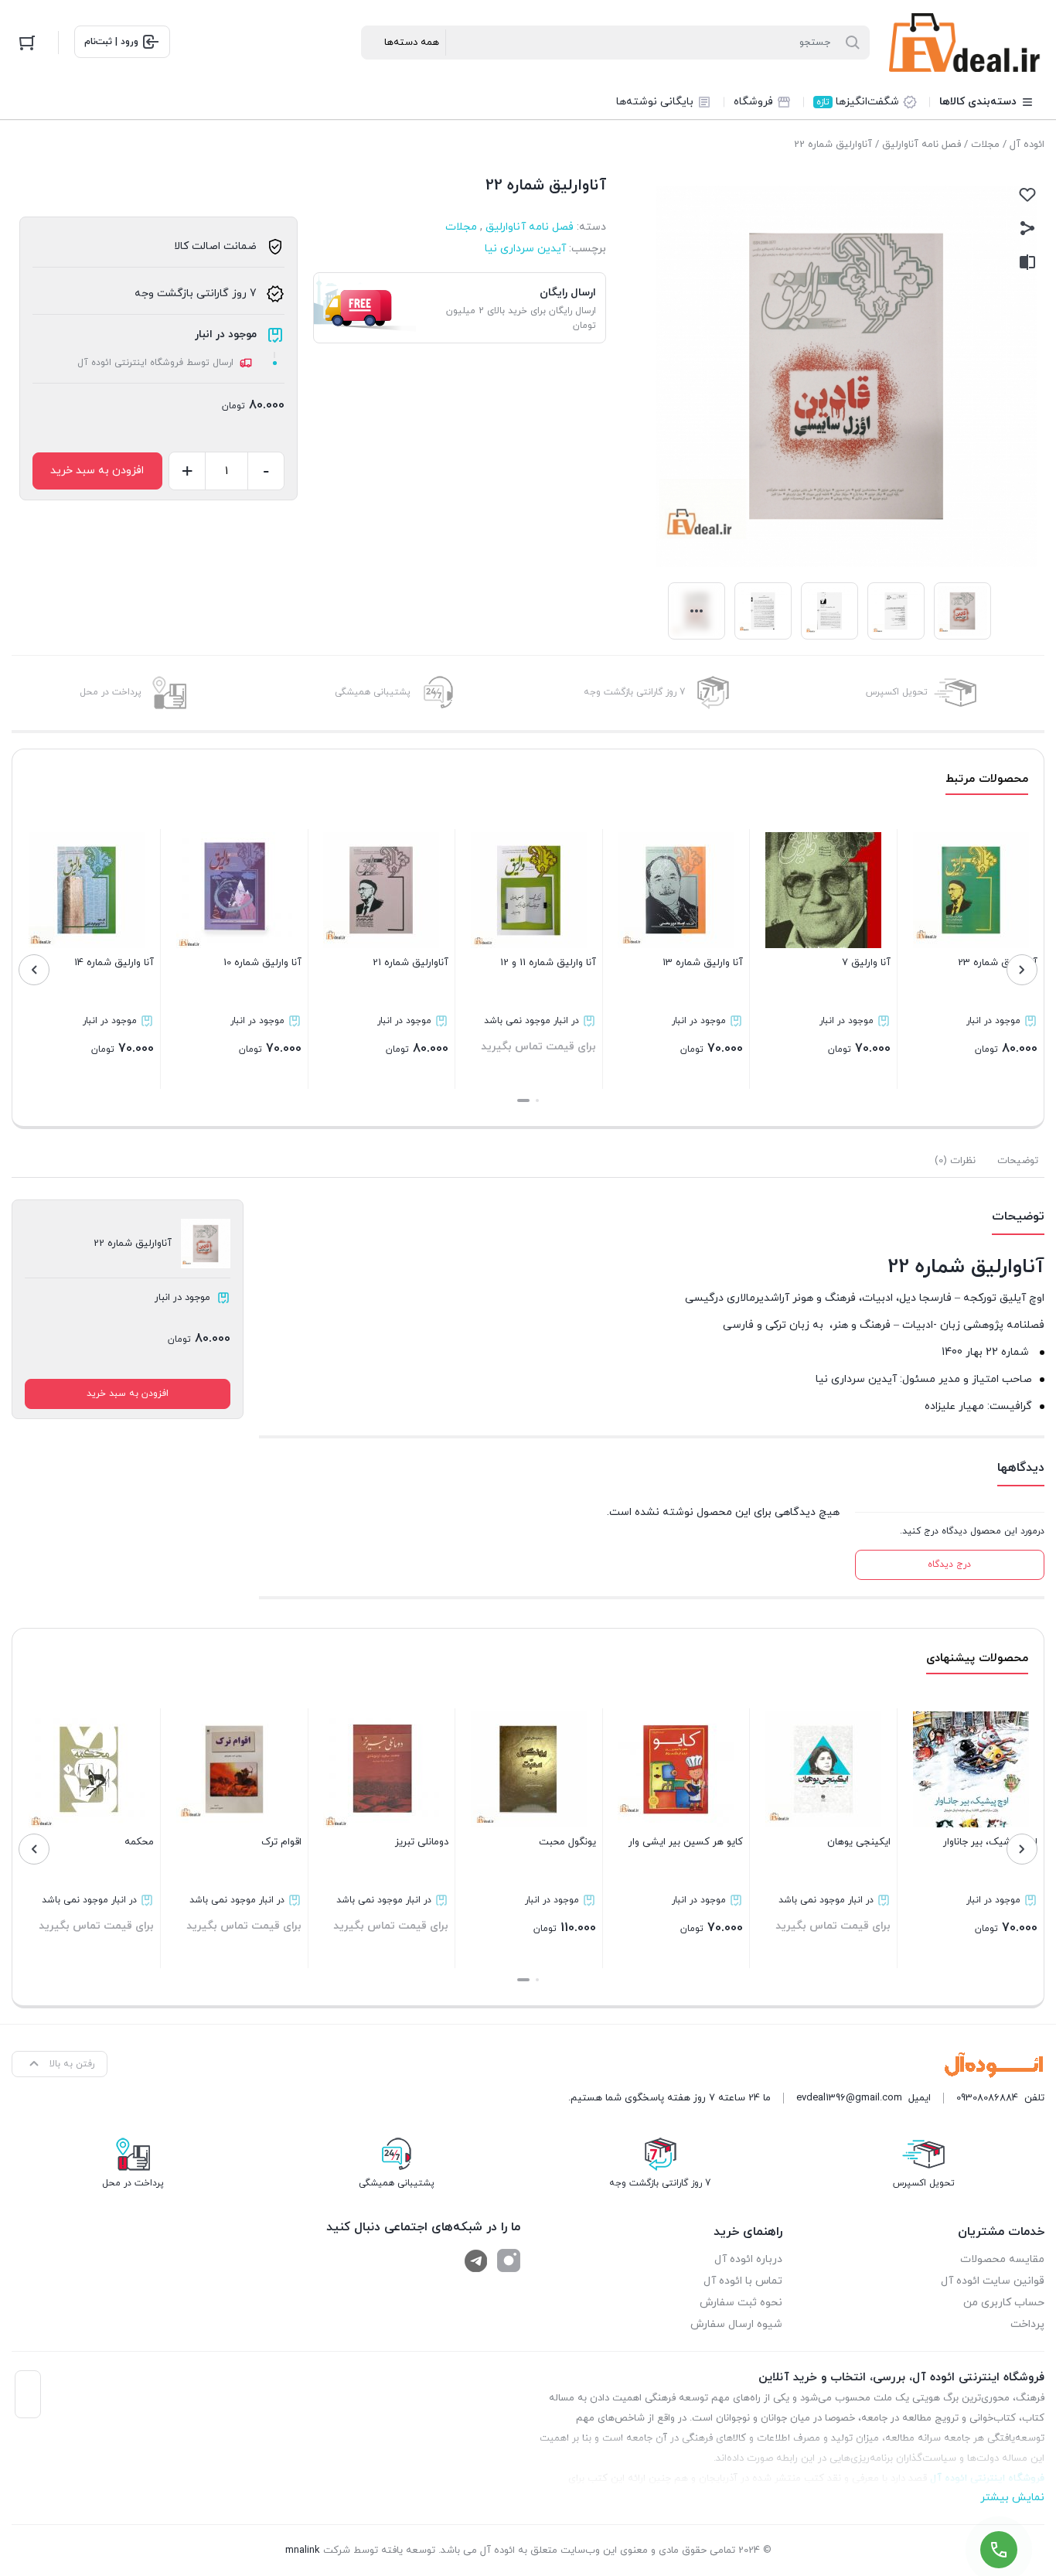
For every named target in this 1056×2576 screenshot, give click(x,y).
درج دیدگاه (949, 1564)
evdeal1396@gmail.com (849, 2098)
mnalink (303, 2550)
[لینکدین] (476, 2260)
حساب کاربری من (1004, 2303)
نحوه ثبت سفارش (741, 2303)
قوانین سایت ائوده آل (993, 2281)
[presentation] (1022, 970)
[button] (537, 1100)
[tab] (1018, 1161)
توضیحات (1018, 1161)
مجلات (985, 145)
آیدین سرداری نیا (525, 249)
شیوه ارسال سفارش (736, 2324)
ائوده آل (1027, 145)
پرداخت (1027, 2324)
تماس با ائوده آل (743, 2281)
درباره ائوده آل (748, 2259)
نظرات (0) (955, 1161)
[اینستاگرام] (509, 2260)
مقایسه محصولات (1002, 2259)
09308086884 (987, 2098)
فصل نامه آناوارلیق (921, 145)
